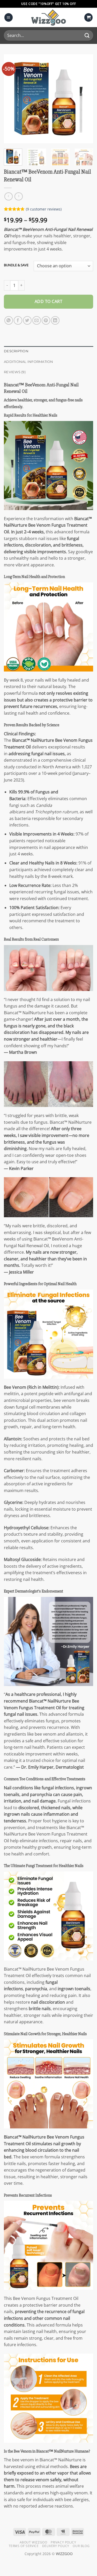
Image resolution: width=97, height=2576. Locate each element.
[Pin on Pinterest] (46, 320)
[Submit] (87, 36)
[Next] (85, 99)
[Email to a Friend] (37, 320)
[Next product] (8, 196)
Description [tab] (16, 351)
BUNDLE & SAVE (16, 265)
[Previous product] (18, 196)
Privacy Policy (64, 2542)
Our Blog (81, 2546)
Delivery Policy (56, 2546)
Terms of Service (24, 2546)
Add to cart (48, 301)
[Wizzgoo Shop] (49, 17)
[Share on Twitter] (27, 320)
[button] (9, 17)
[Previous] (12, 99)
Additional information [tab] (29, 362)
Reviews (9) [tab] (15, 372)
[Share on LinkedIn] (55, 320)
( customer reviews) (44, 209)
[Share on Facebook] (18, 320)
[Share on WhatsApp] (9, 320)
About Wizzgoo (33, 2542)
